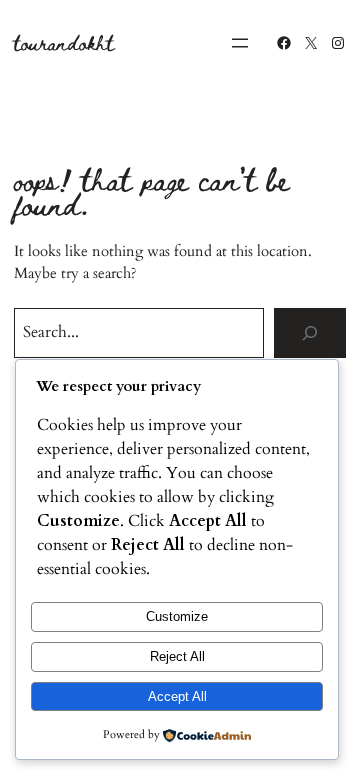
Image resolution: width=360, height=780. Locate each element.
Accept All (177, 696)
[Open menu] (240, 43)
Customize (177, 616)
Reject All (177, 656)
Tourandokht (64, 42)
